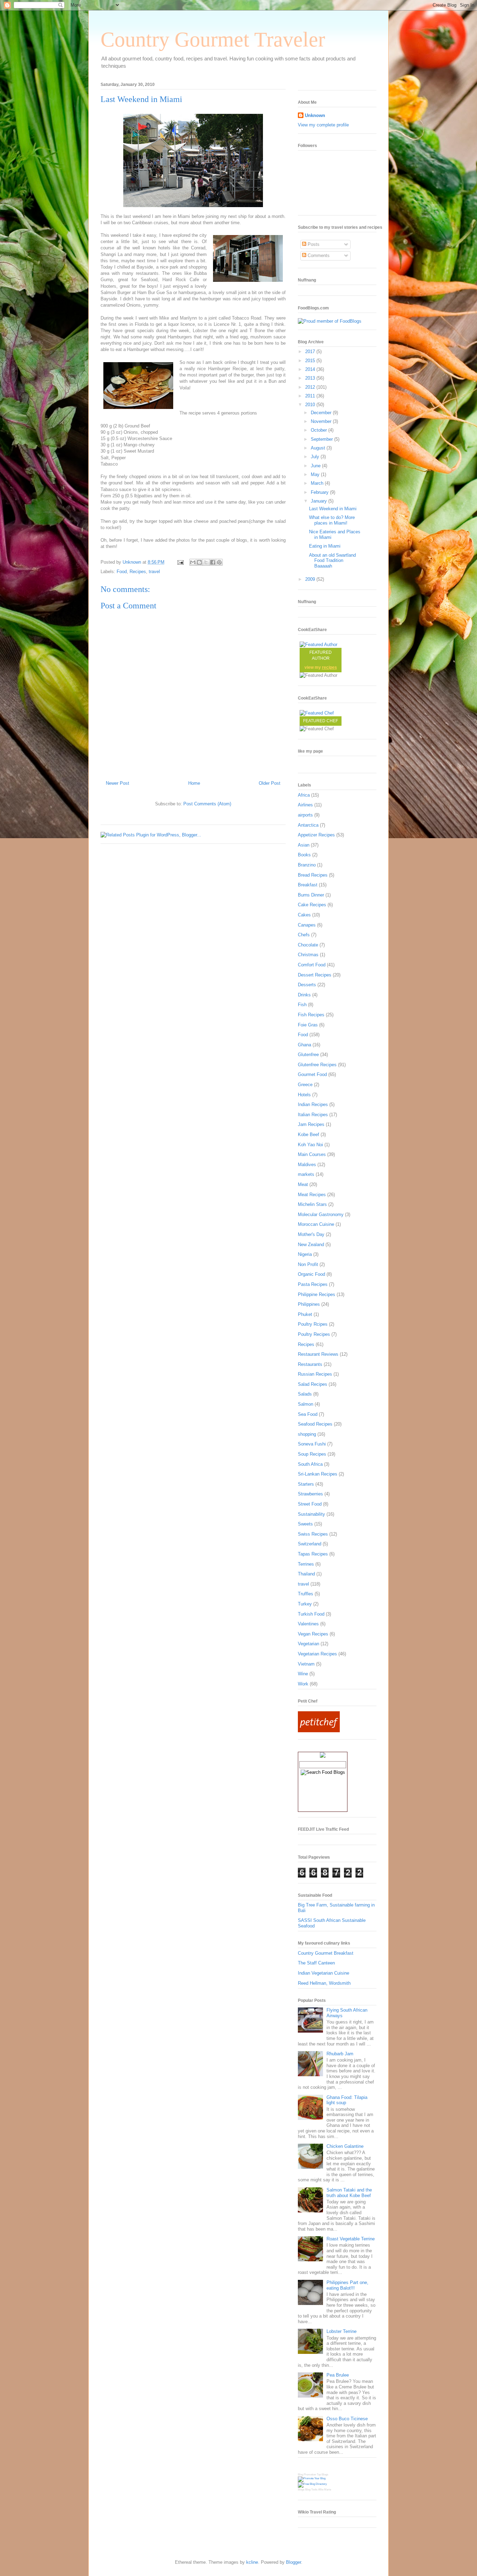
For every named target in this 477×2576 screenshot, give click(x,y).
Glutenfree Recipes (317, 1065)
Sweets (305, 1524)
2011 (311, 396)
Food (122, 572)
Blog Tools (311, 2490)
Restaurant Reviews (318, 1354)
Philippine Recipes (317, 1294)
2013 (311, 378)
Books (304, 855)
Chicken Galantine (345, 2146)
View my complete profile (323, 125)
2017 (311, 352)
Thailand (306, 1574)
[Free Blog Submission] (312, 2478)
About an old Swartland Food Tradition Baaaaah (332, 561)
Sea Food (308, 1414)
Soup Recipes (312, 1454)
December (322, 413)
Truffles (306, 1594)
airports (305, 815)
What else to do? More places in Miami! (332, 520)
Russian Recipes (315, 1374)
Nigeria (305, 1254)
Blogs (301, 2490)
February (320, 492)
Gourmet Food (312, 1074)
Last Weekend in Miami (333, 509)
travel (154, 572)
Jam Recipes (311, 1124)
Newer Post (118, 783)
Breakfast (308, 885)
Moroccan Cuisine (316, 1224)
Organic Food (311, 1274)
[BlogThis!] (199, 562)
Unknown (315, 115)
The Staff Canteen (316, 1963)
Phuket (305, 1314)
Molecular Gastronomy (321, 1214)
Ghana (304, 1045)
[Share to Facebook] (213, 562)
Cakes (304, 915)
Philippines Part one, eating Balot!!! (347, 2285)
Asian (304, 845)
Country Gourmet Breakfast (326, 1953)
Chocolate (308, 945)
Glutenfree (308, 1055)
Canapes (307, 925)
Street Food (310, 1504)
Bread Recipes (313, 875)
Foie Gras (308, 1025)
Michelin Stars (312, 1204)
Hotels (304, 1095)
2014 (311, 369)
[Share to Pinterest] (219, 562)
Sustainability (311, 1514)
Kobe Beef (309, 1135)
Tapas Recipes (313, 1554)
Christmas (308, 955)
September (322, 439)
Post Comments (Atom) (207, 804)
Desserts (307, 985)
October (320, 430)
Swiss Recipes (313, 1534)
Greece (305, 1085)
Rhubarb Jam (340, 2054)
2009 (311, 579)
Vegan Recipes (313, 1634)
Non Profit (308, 1264)
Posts (313, 244)
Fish (302, 1005)
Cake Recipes (312, 905)
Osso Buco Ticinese (347, 2419)
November (322, 421)
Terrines (306, 1564)
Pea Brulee (338, 2375)
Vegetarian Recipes (317, 1654)
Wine (303, 1674)
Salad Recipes (313, 1384)
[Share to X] (206, 562)
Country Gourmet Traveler (213, 39)
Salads (305, 1394)
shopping (307, 1434)
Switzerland (310, 1544)
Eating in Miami (325, 546)
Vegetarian (309, 1644)
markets (306, 1174)
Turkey (305, 1604)
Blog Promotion (307, 2475)
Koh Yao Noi (310, 1145)
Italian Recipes (313, 1115)
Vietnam (306, 1664)
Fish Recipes (311, 1015)
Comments (318, 255)
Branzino (307, 865)
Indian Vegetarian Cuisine (324, 1973)
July (316, 457)
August (319, 448)
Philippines (309, 1304)
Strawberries (310, 1494)
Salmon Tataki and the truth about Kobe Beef (349, 2193)
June (316, 466)
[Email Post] (180, 562)
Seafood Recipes (315, 1424)
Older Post (270, 783)
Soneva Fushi (312, 1444)
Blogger (293, 2562)
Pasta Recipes (313, 1284)
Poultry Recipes (314, 1334)
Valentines (308, 1624)
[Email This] (193, 562)
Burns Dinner (311, 895)
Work (303, 1684)
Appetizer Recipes (316, 835)
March (318, 483)
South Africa (310, 1464)
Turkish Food (311, 1614)
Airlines (305, 805)
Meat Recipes (312, 1195)
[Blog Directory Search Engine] (312, 2484)
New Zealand (311, 1245)
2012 (311, 387)
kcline (252, 2562)
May (316, 474)
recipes (329, 667)
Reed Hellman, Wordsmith (324, 1983)
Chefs (304, 935)
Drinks (304, 995)
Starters (306, 1484)
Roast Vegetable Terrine (351, 2239)
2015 (311, 361)
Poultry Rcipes (313, 1324)
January (320, 501)
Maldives (307, 1165)
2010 (311, 405)
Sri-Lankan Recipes (318, 1474)
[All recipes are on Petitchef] (319, 1731)
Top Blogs (322, 2475)
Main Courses (312, 1154)
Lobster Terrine (342, 2331)
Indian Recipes (313, 1104)
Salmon (306, 1404)
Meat (303, 1184)
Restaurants (310, 1364)
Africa (304, 795)
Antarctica (308, 825)
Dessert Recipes (315, 975)
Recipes (138, 572)
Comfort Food (312, 965)
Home (194, 783)
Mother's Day (311, 1234)
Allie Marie (325, 2490)
